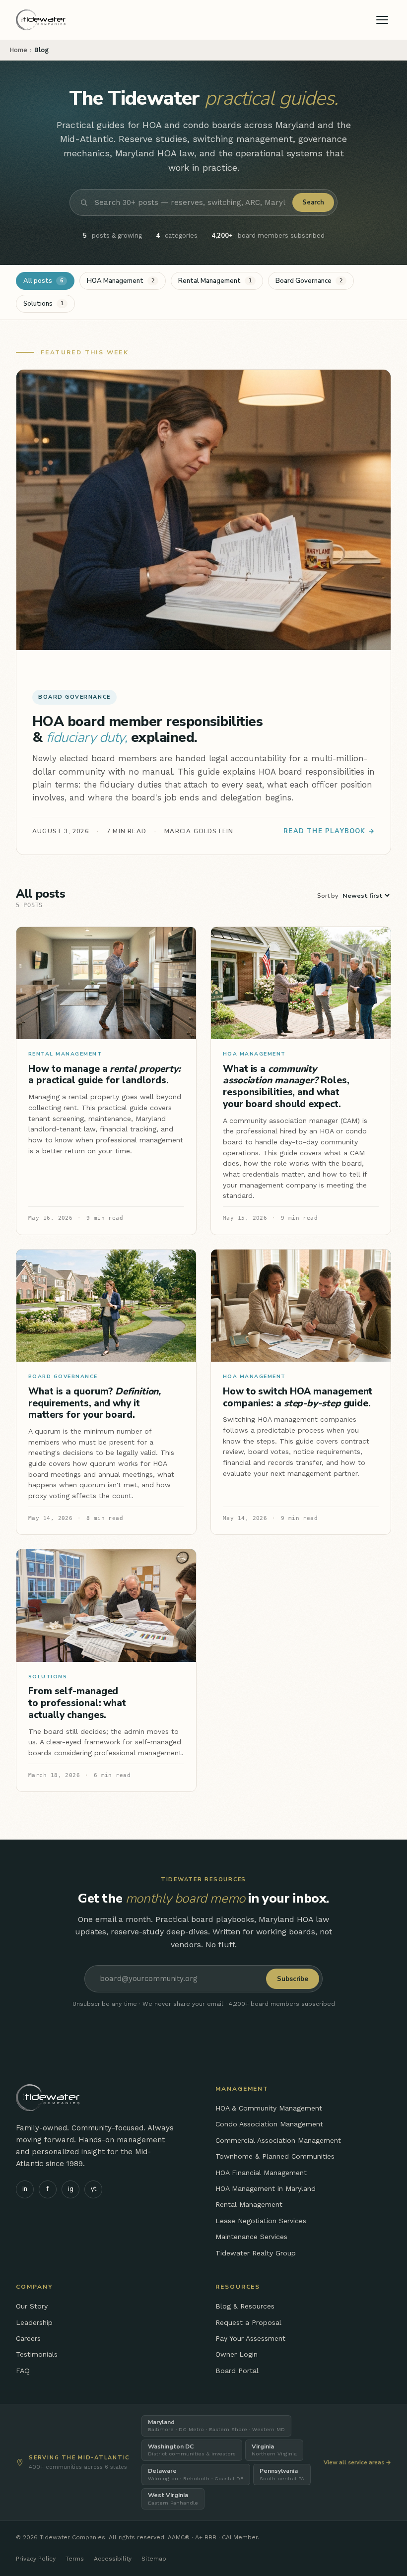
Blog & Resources (245, 2306)
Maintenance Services (251, 2237)
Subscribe (293, 1979)
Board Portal (237, 2371)
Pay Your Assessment (250, 2338)
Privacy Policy (36, 2559)
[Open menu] (382, 20)
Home (19, 50)
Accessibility (113, 2559)
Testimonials (37, 2354)
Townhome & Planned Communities (275, 2156)
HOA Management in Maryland (266, 2188)
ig (71, 2189)
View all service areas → (357, 2462)
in (25, 2189)
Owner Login (237, 2354)
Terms (75, 2559)
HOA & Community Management (269, 2108)
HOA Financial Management (261, 2173)
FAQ (23, 2371)
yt (94, 2189)
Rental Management (249, 2204)
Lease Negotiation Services (261, 2221)
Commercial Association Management (278, 2140)
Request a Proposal (248, 2322)
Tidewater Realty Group (256, 2253)
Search (313, 202)
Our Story (32, 2306)
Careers (28, 2338)
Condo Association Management (269, 2124)
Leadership (34, 2322)
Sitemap (154, 2559)
